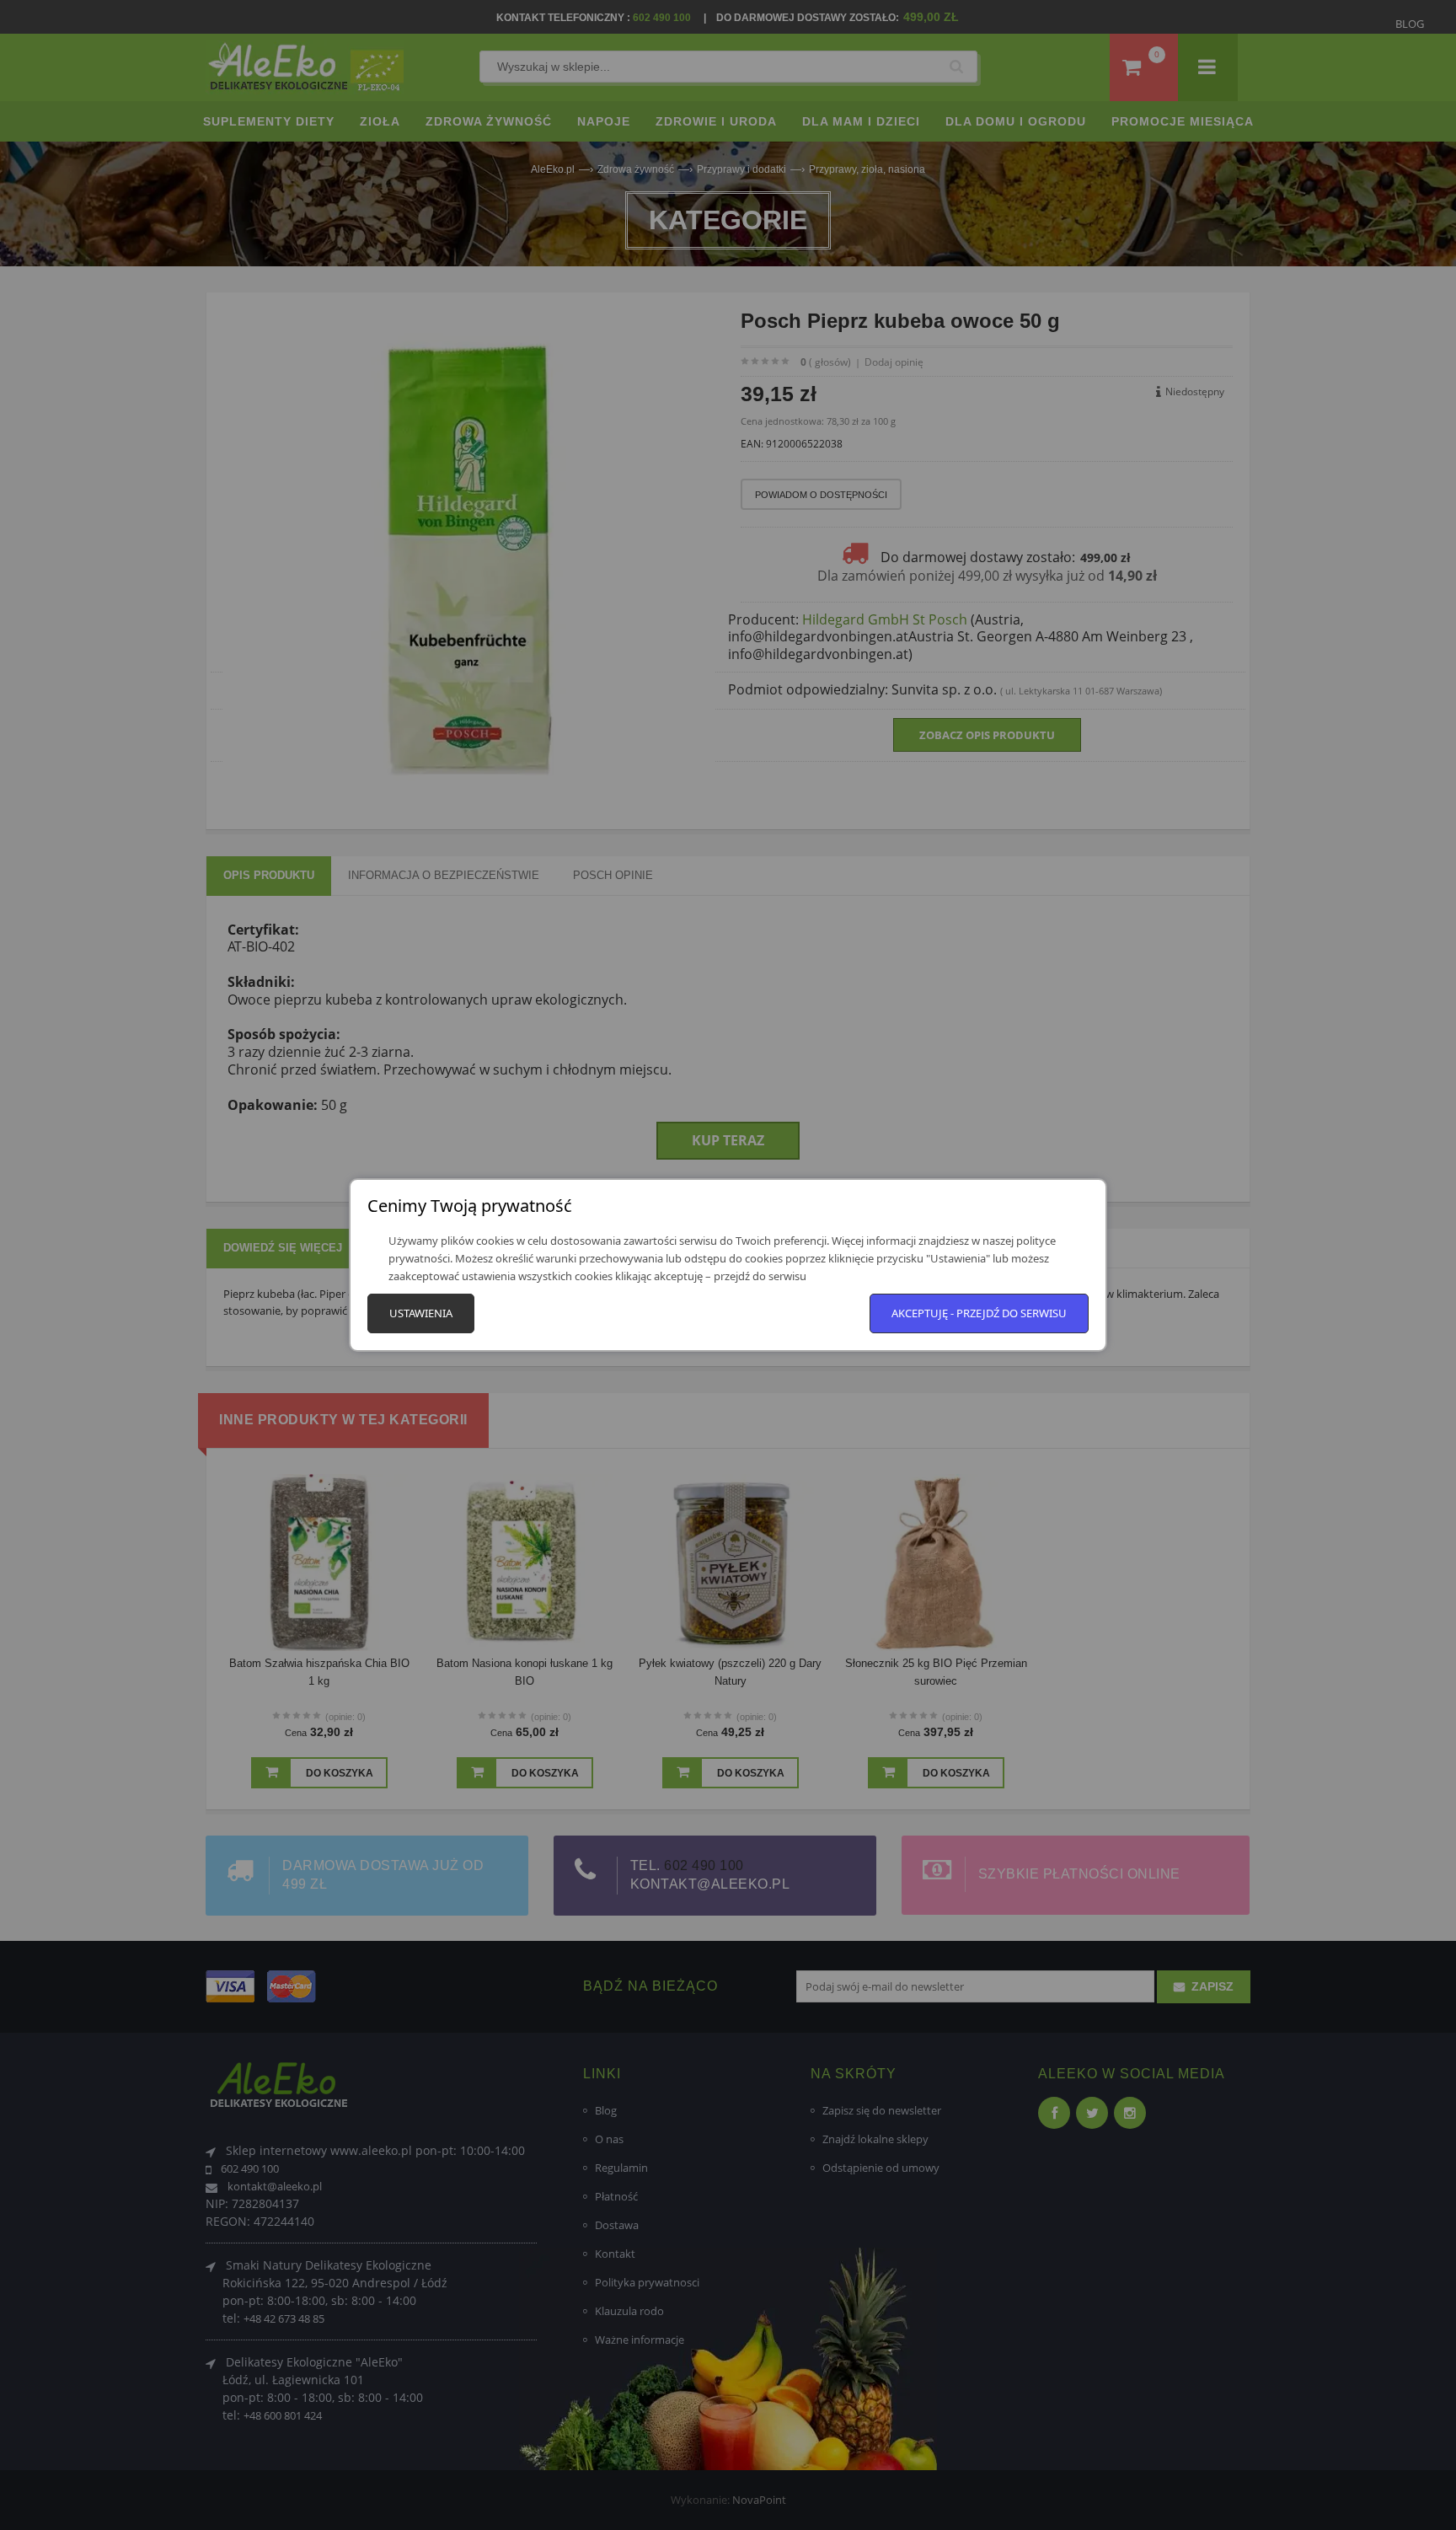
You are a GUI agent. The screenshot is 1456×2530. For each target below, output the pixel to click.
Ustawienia (421, 1313)
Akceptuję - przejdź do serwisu (979, 1313)
